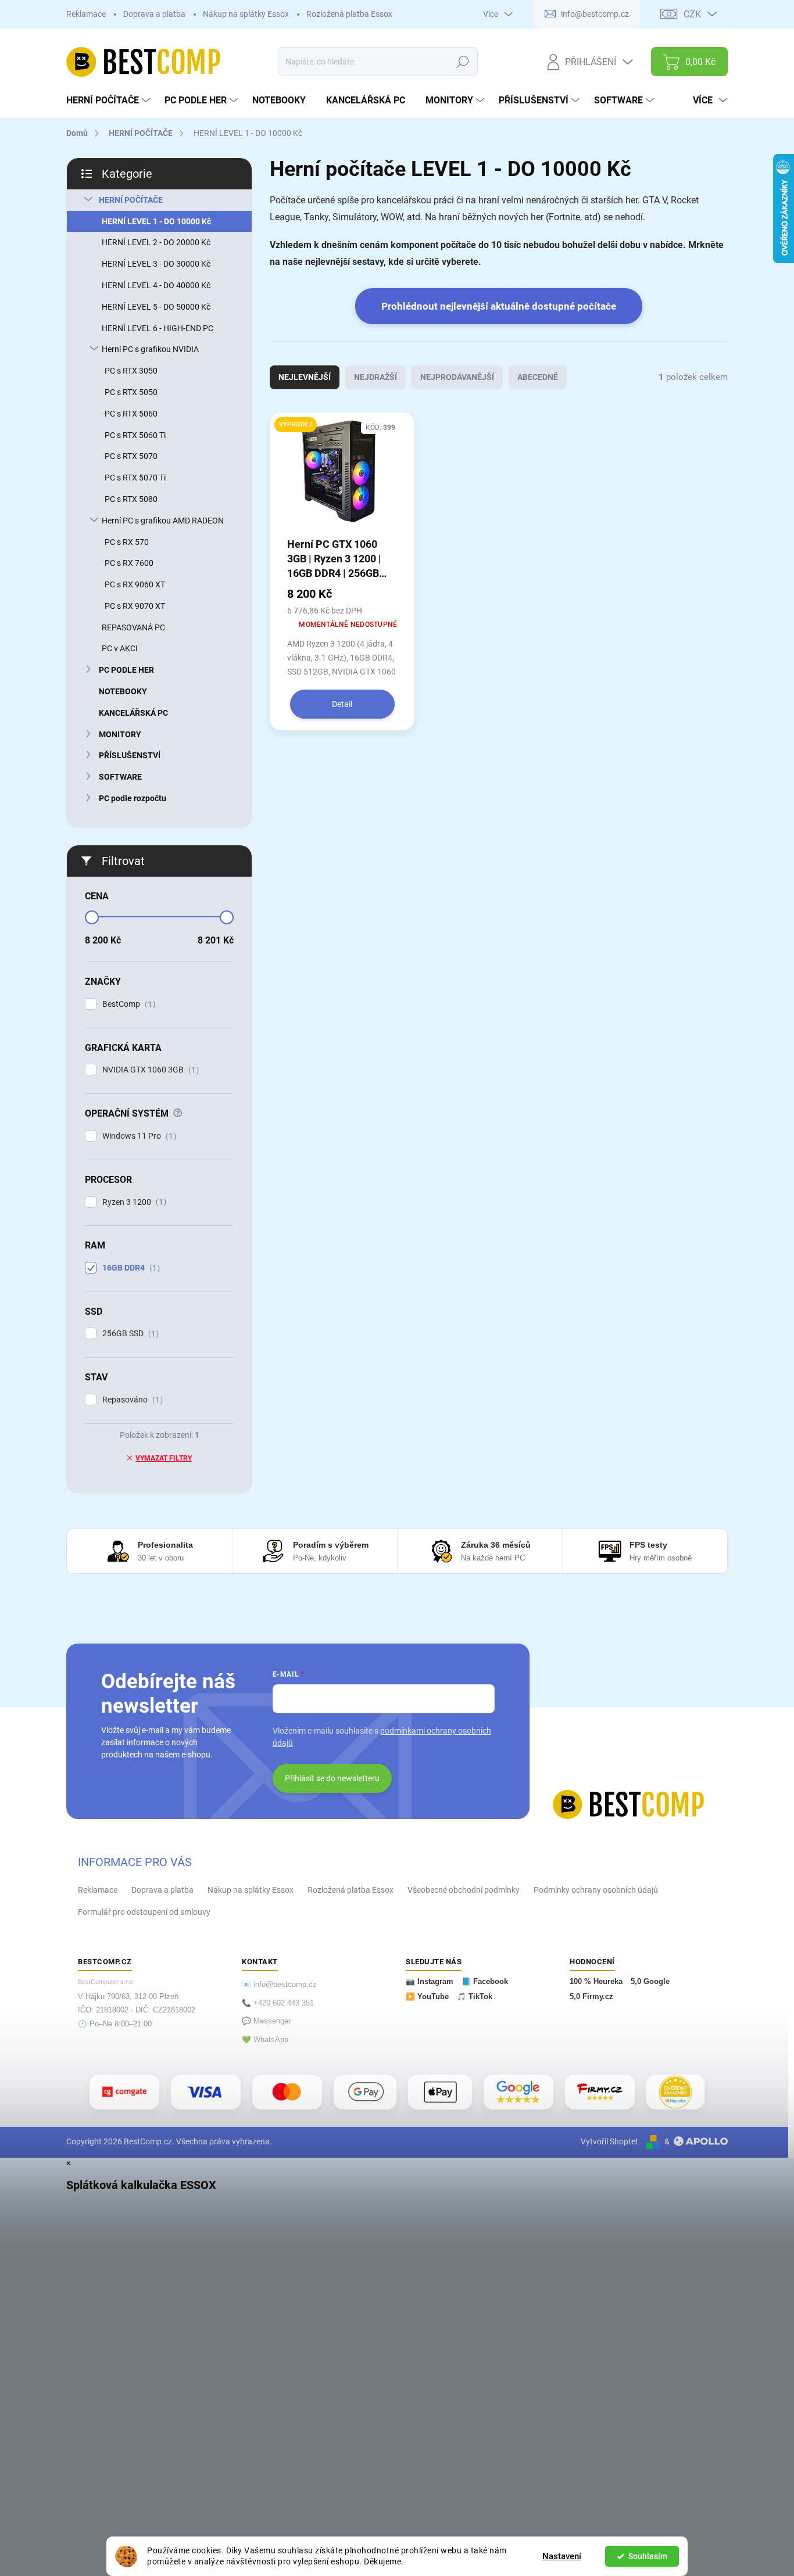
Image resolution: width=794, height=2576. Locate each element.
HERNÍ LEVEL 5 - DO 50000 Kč (156, 307)
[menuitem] (110, 101)
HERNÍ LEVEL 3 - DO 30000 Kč (156, 264)
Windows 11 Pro (138, 1136)
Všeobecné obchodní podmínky (464, 1890)
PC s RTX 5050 (131, 392)
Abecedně (538, 377)
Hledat (463, 62)
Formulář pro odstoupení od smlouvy (144, 1912)
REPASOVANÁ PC (133, 627)
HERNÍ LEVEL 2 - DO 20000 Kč (156, 242)
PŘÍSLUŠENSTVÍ (130, 755)
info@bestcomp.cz (285, 1985)
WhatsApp (271, 2040)
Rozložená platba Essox (349, 14)
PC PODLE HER (126, 670)
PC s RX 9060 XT (135, 584)
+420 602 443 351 (284, 2003)
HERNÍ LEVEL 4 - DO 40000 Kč (156, 285)
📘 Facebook (485, 1982)
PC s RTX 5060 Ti (135, 435)
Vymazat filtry (164, 1458)
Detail (342, 704)
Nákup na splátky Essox (246, 14)
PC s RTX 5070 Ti (135, 478)
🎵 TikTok (475, 1997)
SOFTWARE (120, 777)
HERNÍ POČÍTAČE (131, 200)
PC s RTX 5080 (131, 499)
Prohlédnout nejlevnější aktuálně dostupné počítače (499, 306)
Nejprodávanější (457, 377)
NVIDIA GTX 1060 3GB (149, 1070)
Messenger (272, 2021)
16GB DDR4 (130, 1268)
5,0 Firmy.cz (591, 1997)
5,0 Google (650, 1982)
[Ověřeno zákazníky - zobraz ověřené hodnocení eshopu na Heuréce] (675, 2092)
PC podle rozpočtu (133, 798)
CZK (692, 14)
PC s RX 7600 (129, 563)
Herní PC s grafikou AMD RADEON (163, 521)
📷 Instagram (430, 1982)
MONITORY (120, 734)
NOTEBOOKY (123, 691)
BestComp (127, 1004)
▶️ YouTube (427, 1997)
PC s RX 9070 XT (135, 606)
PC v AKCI (120, 648)
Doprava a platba (154, 14)
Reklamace (86, 14)
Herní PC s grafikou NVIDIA (150, 349)
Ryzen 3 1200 (133, 1202)
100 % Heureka (596, 1982)
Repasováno (131, 1400)
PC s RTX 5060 (131, 414)
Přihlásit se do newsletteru (332, 1778)
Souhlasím (648, 2556)
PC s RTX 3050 (131, 371)
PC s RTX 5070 (131, 456)
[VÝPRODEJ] (342, 478)
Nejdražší (375, 377)
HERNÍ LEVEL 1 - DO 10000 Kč (156, 221)
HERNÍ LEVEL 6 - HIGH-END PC (158, 328)
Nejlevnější (305, 377)
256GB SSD (129, 1334)
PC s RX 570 (127, 542)
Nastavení (562, 2556)
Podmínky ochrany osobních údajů (596, 1890)
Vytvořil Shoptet (609, 2141)
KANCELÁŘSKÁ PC (133, 713)
